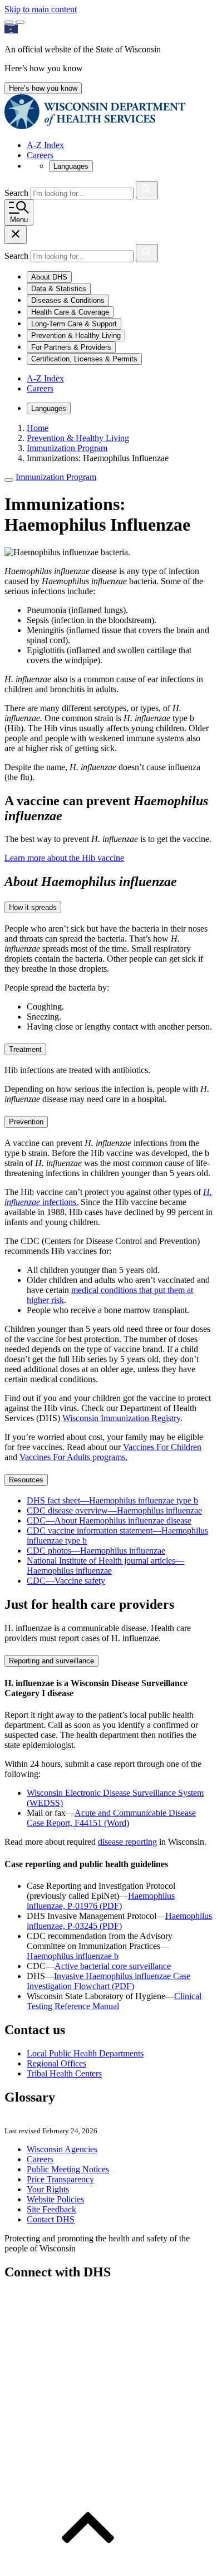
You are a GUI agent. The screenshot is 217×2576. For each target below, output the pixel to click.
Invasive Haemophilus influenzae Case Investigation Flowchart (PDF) (108, 1981)
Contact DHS (51, 2219)
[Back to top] (88, 2566)
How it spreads (33, 907)
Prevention (26, 1122)
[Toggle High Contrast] (20, 22)
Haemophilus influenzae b (73, 1956)
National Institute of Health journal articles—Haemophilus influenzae (105, 1566)
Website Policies (55, 2199)
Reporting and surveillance (51, 1661)
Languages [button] (71, 166)
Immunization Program (56, 477)
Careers (40, 155)
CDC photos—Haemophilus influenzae (96, 1551)
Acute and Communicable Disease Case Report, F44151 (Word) (111, 1818)
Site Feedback (51, 2209)
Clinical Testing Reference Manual (114, 2001)
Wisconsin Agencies (62, 2149)
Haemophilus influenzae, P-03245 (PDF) (119, 1921)
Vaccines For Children (162, 1447)
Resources (26, 1480)
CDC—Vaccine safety (66, 1581)
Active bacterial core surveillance (113, 1966)
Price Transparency (60, 2179)
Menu (19, 220)
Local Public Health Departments (85, 2053)
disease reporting (127, 1842)
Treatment (25, 1049)
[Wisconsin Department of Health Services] (95, 126)
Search (18, 193)
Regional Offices (56, 2063)
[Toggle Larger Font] (9, 22)
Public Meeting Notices (68, 2169)
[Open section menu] (9, 480)
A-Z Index (45, 145)
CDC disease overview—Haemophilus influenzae (114, 1510)
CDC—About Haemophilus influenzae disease (109, 1520)
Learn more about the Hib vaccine (64, 858)
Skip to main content (41, 9)
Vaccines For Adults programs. (73, 1457)
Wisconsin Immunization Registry (121, 1418)
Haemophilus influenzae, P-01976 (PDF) (101, 1901)
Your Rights (48, 2189)
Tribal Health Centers (64, 2073)
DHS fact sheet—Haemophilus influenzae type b (112, 1500)
